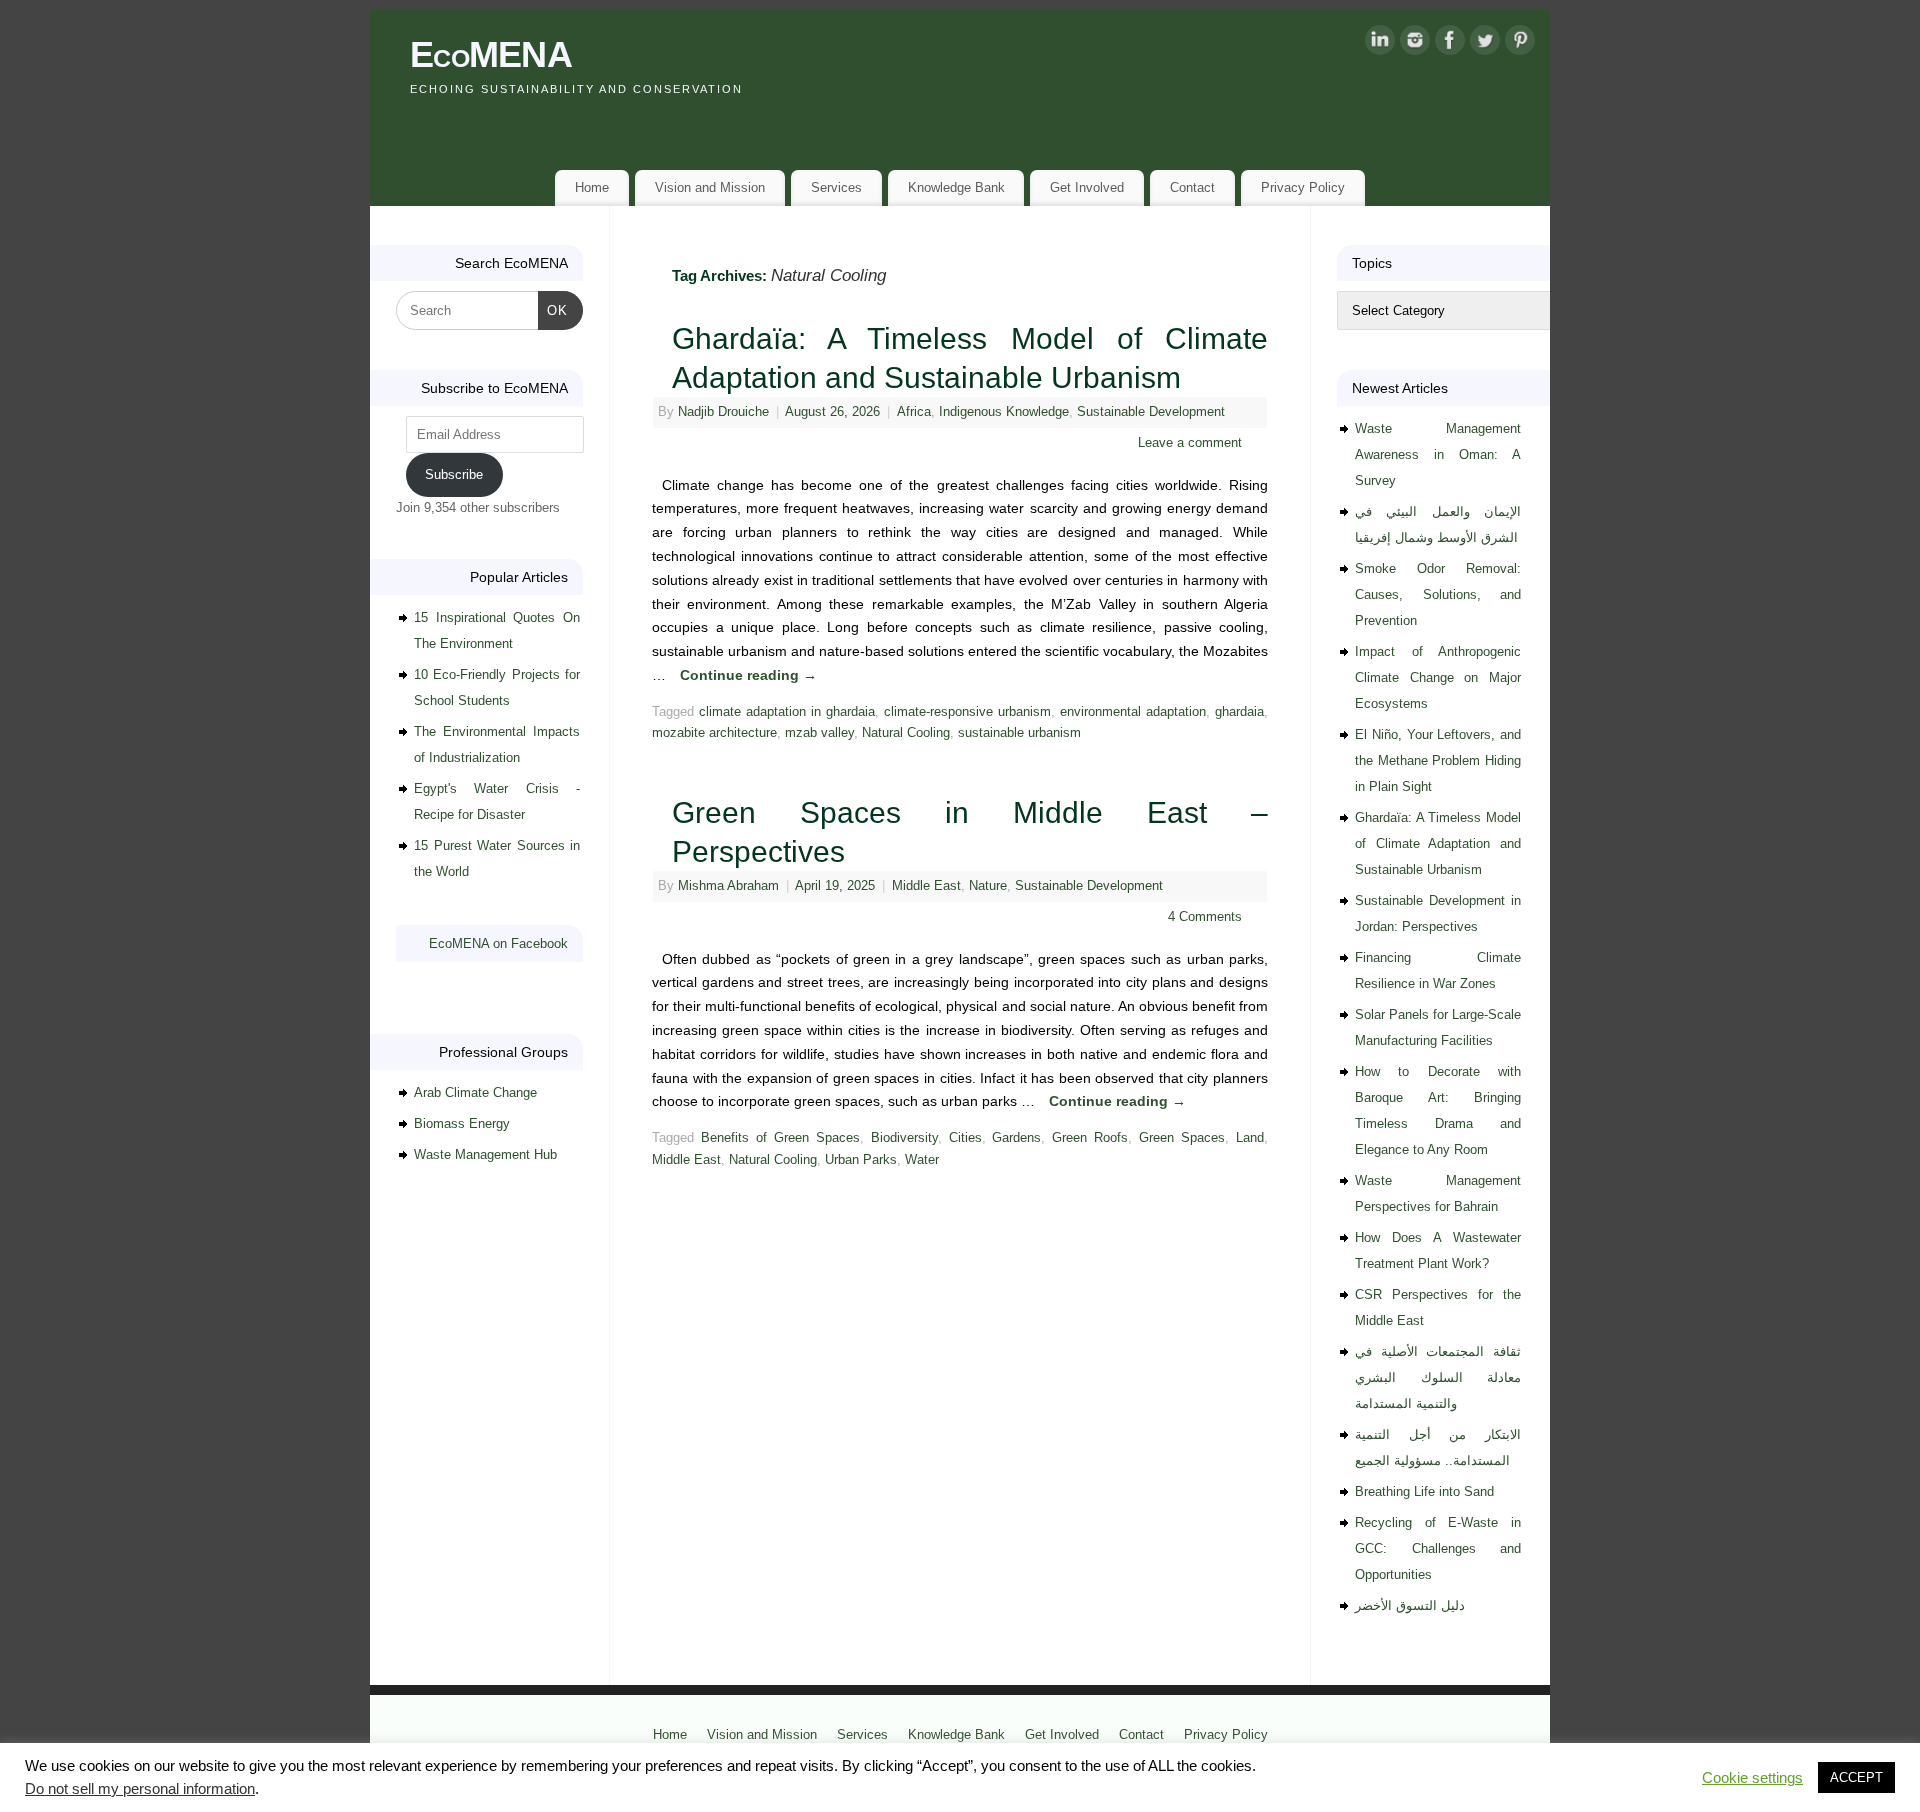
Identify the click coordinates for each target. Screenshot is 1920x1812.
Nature (988, 886)
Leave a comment (1190, 443)
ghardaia (1239, 712)
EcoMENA (491, 54)
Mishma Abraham (728, 886)
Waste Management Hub (485, 1154)
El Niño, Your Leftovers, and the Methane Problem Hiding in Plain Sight (1438, 760)
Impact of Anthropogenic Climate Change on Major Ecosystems (1438, 677)
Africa (914, 412)
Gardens (1016, 1138)
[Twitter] (1485, 44)
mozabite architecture (714, 733)
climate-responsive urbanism (967, 712)
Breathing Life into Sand (1424, 1491)
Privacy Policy (1303, 187)
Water (922, 1160)
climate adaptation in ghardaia (787, 712)
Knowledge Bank (956, 187)
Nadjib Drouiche (723, 412)
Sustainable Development (1151, 412)
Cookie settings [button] (1752, 1778)
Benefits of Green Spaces (780, 1138)
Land (1250, 1138)
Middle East (926, 886)
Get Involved (1087, 187)
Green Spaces (1182, 1138)
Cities (965, 1138)
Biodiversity (904, 1138)
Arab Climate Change (475, 1092)
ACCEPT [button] (1856, 1777)
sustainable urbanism (1019, 733)
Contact (1192, 187)
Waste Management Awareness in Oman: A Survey (1438, 454)
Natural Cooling (906, 733)
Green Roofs (1090, 1138)
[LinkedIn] (1380, 44)
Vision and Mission (710, 187)
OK (553, 310)
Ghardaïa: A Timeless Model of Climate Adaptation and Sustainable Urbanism (1438, 843)
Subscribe (454, 474)
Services (836, 187)
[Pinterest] (1520, 44)
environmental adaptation (1133, 712)
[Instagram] (1415, 44)
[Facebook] (1450, 44)
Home (592, 187)
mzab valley (819, 733)
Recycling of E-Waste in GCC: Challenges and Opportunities (1438, 1548)
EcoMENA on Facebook (498, 943)
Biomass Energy (462, 1123)
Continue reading (748, 675)
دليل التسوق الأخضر (1410, 1605)
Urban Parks (861, 1160)
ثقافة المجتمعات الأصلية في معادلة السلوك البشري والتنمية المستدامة (1438, 1377)
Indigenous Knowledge (1004, 412)
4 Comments (1205, 917)
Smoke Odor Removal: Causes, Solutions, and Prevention (1438, 594)
